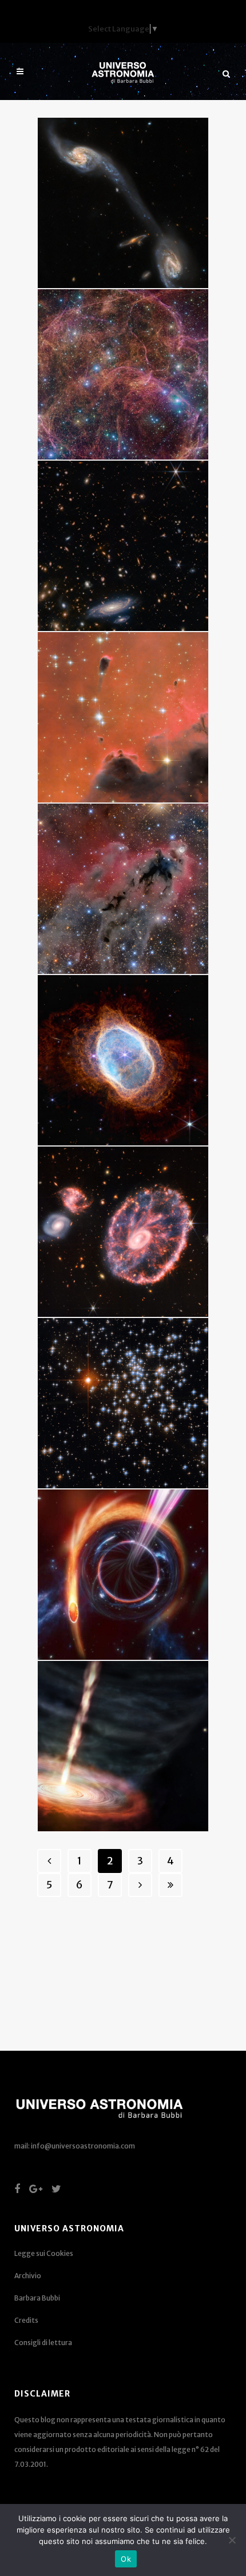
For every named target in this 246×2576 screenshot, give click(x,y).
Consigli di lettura (43, 2343)
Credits (26, 2320)
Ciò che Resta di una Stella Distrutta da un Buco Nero (117, 1544)
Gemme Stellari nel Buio (122, 1354)
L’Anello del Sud (103, 1011)
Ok (126, 2559)
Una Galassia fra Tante (120, 497)
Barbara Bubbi (37, 2298)
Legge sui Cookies (44, 2253)
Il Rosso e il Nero (105, 668)
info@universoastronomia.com (83, 2146)
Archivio (28, 2276)
